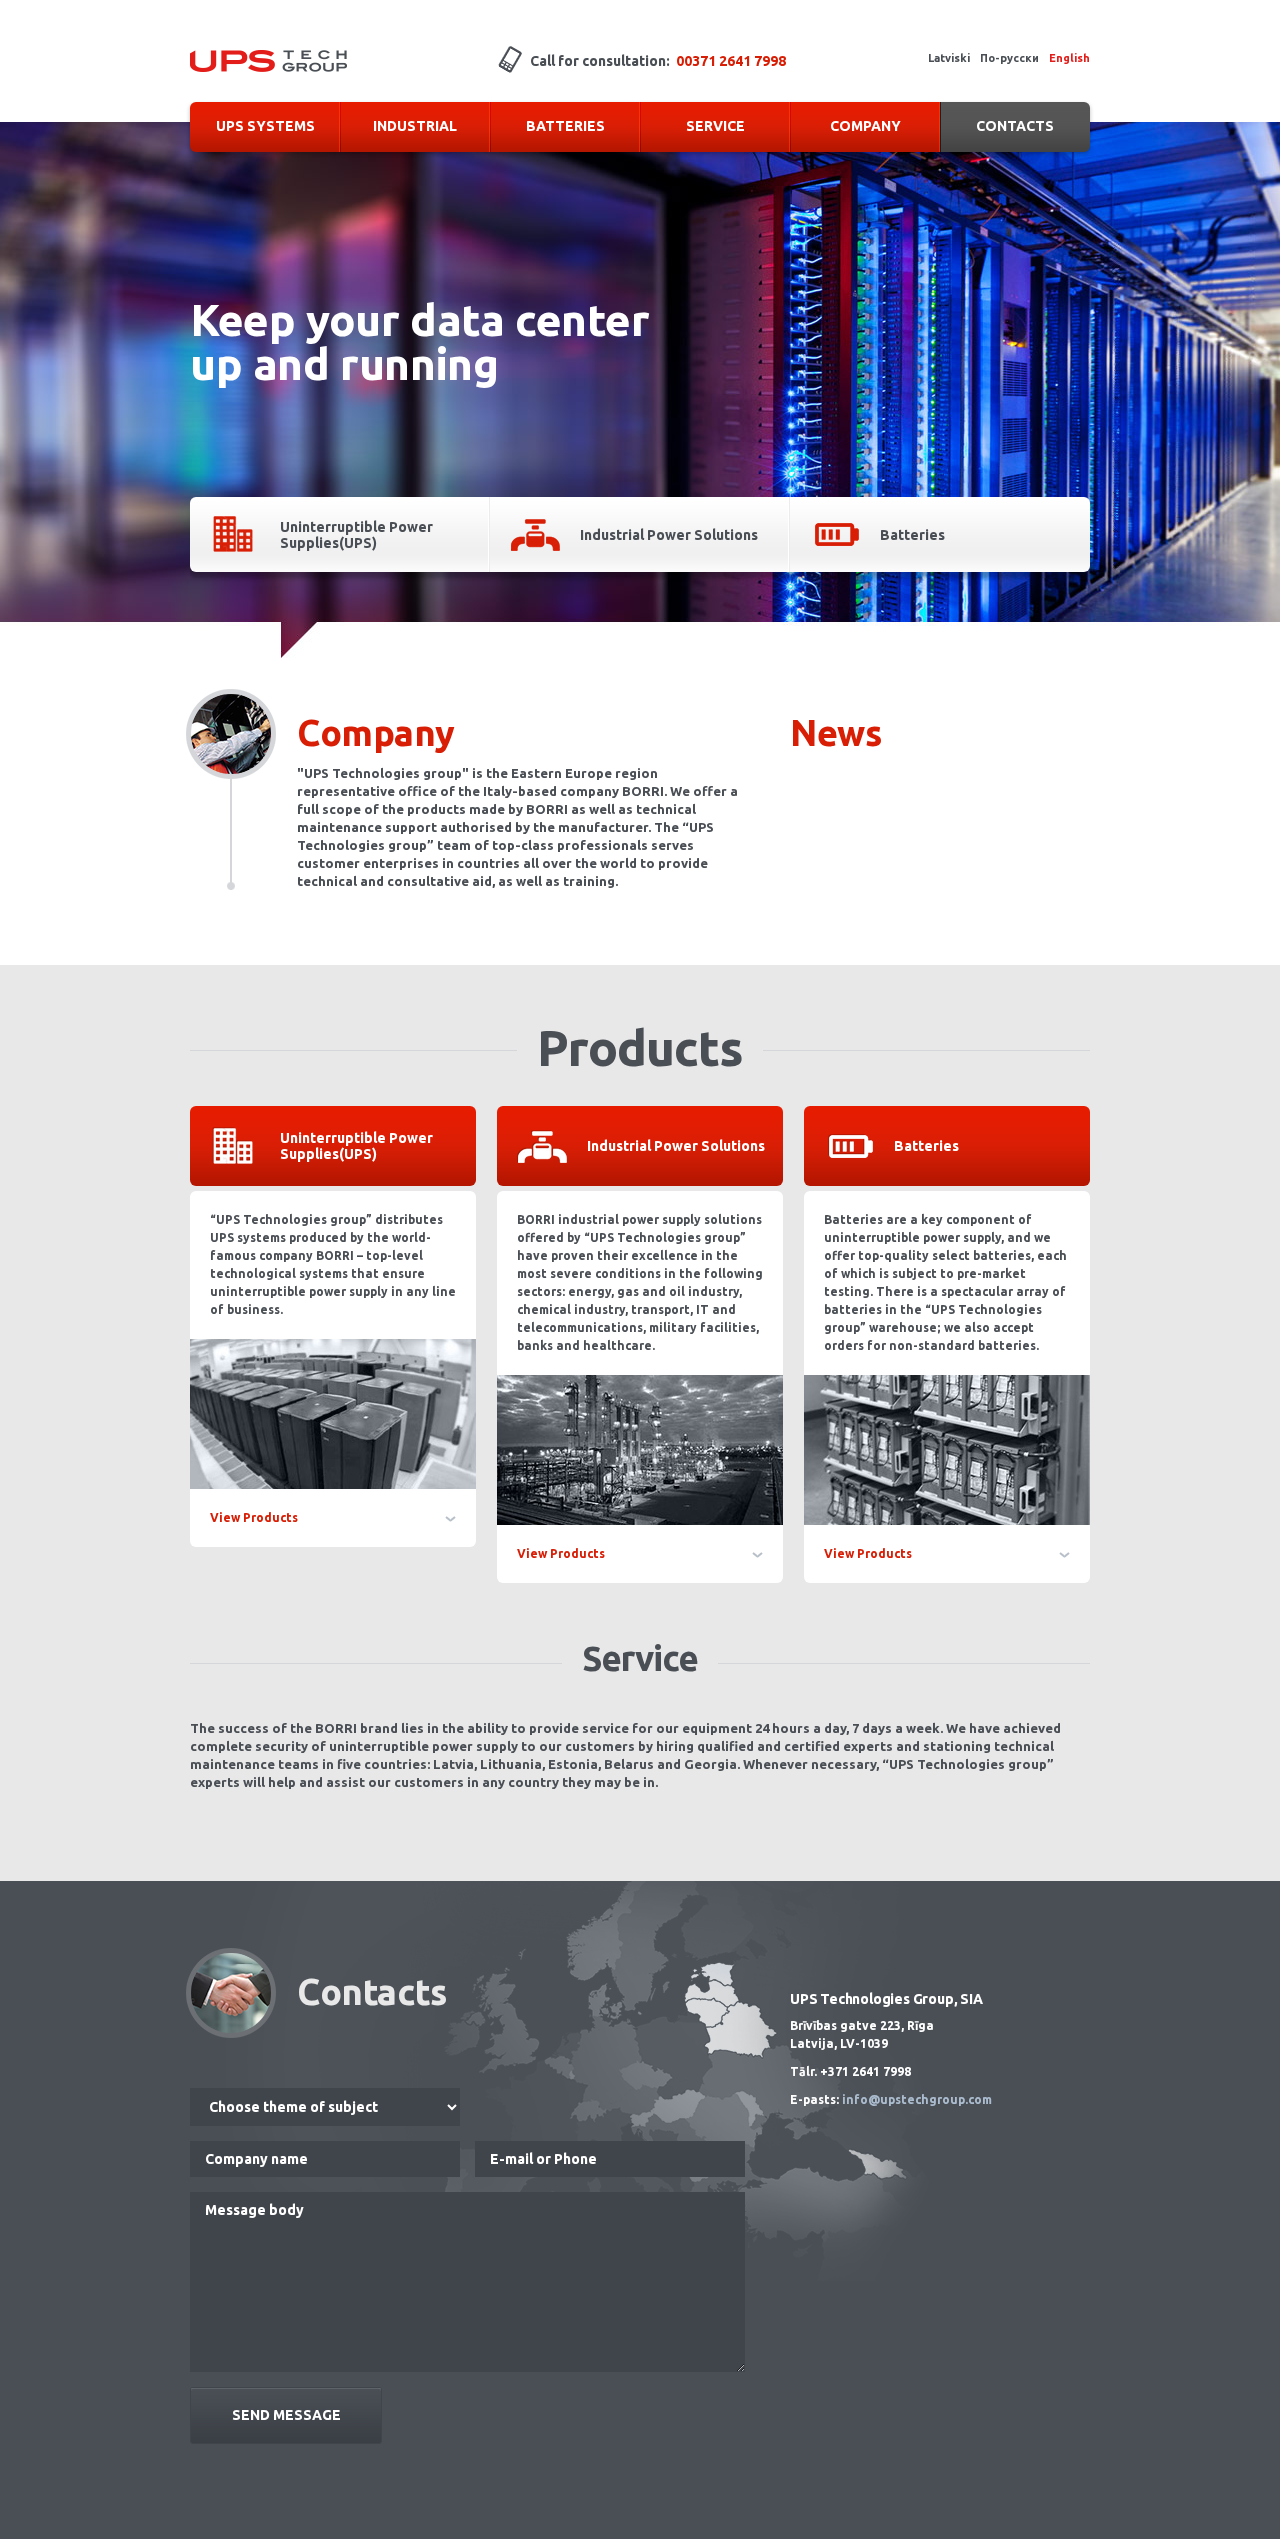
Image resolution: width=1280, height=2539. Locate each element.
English (1069, 58)
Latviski (949, 58)
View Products (254, 1517)
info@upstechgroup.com (917, 2099)
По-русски (1009, 58)
